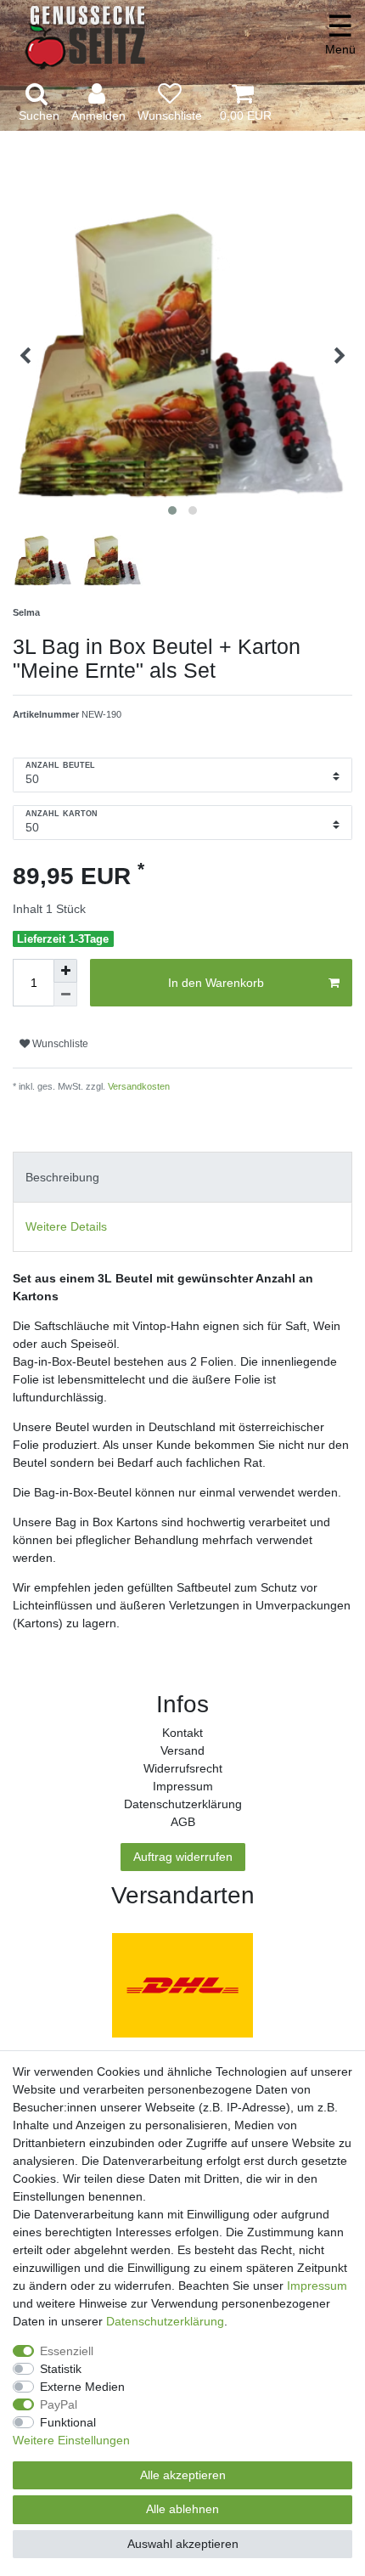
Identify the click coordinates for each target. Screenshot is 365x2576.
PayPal (59, 2404)
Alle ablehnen (182, 2509)
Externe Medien (82, 2387)
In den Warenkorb (216, 983)
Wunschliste (59, 1044)
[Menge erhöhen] (65, 971)
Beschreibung (62, 1177)
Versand (182, 1750)
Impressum (183, 1786)
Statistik (61, 2369)
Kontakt (182, 1733)
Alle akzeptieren (183, 2475)
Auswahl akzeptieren (183, 2544)
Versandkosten (138, 1086)
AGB (183, 1822)
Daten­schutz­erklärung (183, 1804)
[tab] (182, 1177)
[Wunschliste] (170, 103)
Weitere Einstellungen (71, 2440)
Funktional (68, 2422)
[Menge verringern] (65, 995)
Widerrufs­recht (183, 1768)
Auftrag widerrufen (183, 1857)
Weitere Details (66, 1226)
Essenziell (67, 2351)
